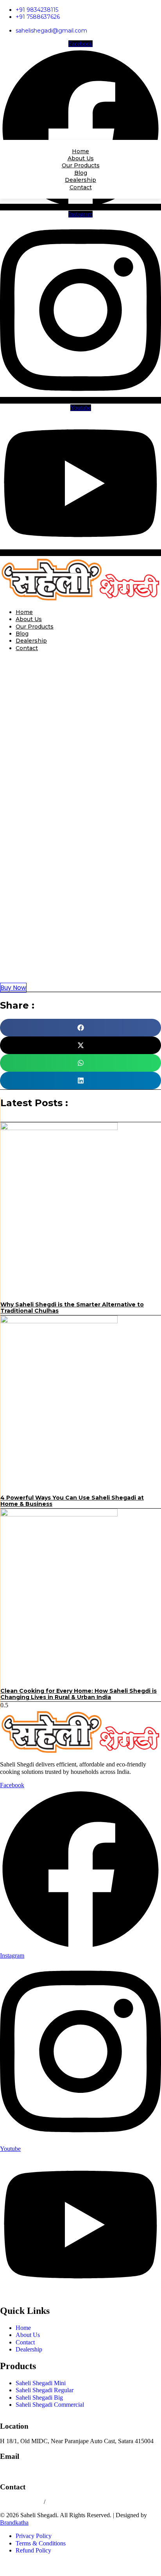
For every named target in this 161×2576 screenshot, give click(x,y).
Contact (27, 648)
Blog (22, 634)
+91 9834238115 (22, 2502)
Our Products (35, 627)
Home (24, 612)
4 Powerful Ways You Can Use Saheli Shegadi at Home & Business (72, 1501)
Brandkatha (14, 2523)
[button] (80, 821)
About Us (29, 619)
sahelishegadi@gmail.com (32, 2472)
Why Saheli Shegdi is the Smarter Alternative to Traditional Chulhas (72, 1308)
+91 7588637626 (68, 2502)
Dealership (31, 641)
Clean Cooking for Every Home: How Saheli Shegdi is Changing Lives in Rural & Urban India (79, 1694)
